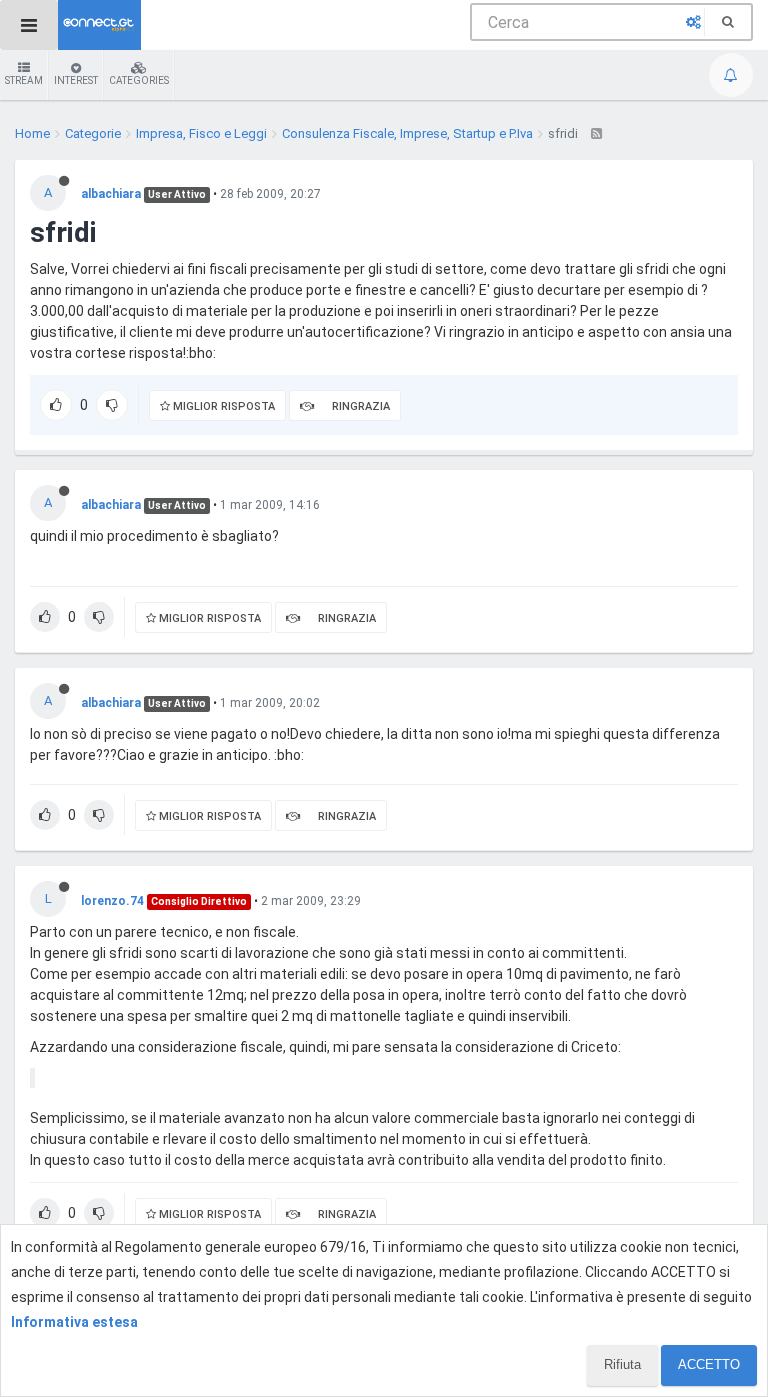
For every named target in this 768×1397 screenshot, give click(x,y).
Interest (76, 80)
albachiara (111, 194)
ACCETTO (709, 1364)
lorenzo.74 (112, 901)
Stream (24, 80)
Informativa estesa (74, 1322)
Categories (139, 80)
